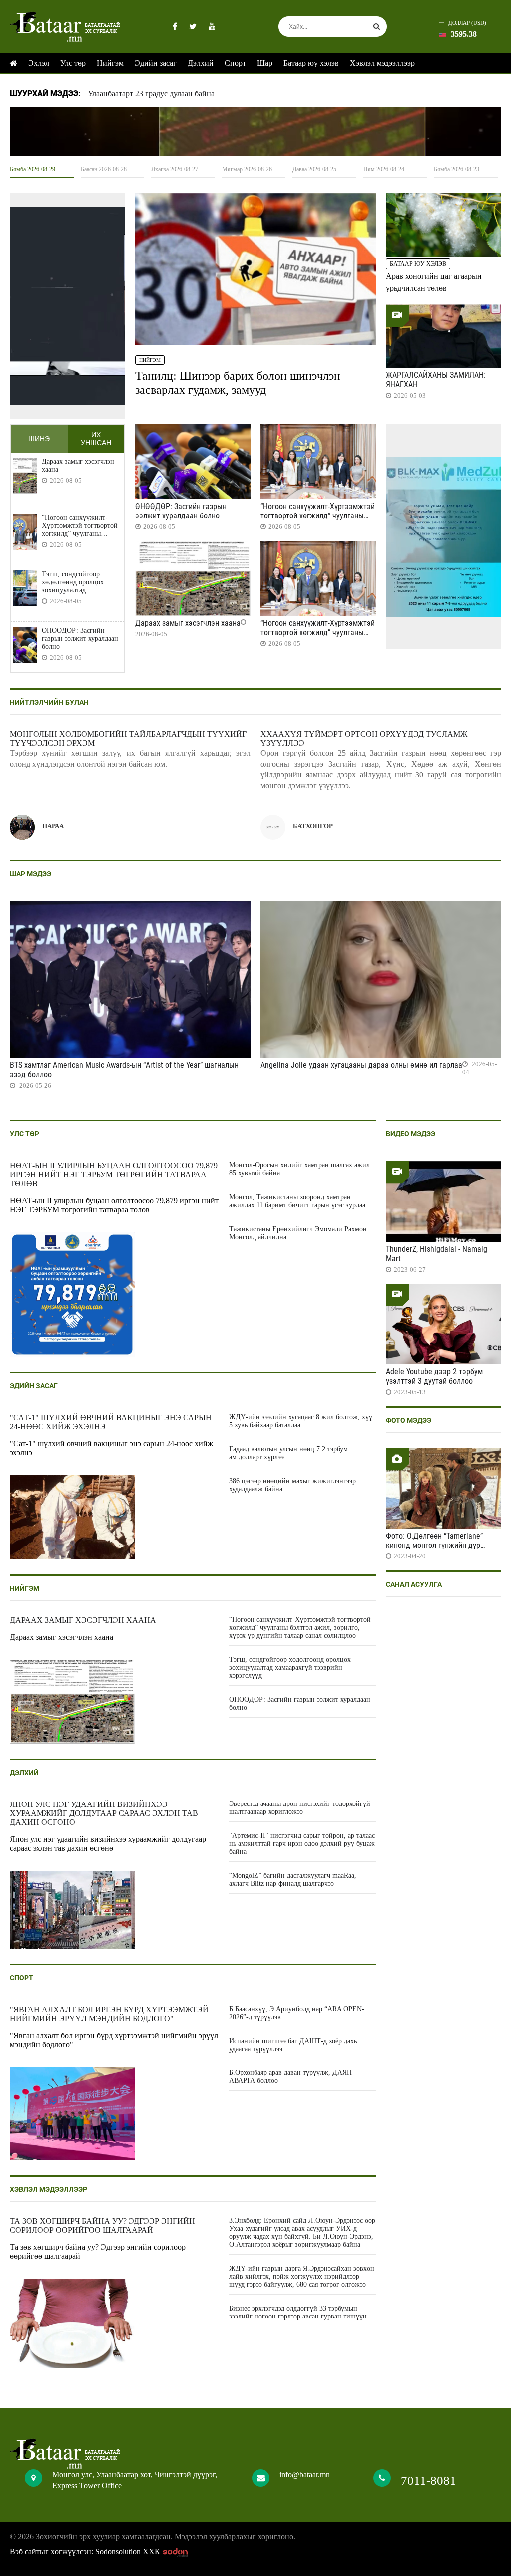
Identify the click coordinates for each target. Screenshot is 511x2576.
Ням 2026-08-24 (384, 169)
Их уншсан (96, 439)
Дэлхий (201, 63)
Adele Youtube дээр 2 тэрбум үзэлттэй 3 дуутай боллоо (434, 1376)
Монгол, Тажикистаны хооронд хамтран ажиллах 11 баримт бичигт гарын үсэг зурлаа (297, 1201)
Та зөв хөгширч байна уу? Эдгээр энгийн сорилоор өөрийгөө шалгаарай (103, 2225)
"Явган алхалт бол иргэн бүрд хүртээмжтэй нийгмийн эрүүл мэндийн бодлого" (109, 2014)
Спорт (235, 63)
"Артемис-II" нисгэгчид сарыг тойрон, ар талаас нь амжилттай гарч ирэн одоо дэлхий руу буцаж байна (302, 1844)
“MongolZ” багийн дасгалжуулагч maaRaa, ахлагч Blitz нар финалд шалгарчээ (293, 1880)
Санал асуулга (414, 1584)
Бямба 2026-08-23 (456, 169)
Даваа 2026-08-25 (314, 169)
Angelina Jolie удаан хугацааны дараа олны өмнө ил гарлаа (361, 1065)
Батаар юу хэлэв (311, 63)
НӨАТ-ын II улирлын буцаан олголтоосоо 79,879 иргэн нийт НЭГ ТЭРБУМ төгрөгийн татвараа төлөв (114, 1174)
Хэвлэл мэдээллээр (382, 63)
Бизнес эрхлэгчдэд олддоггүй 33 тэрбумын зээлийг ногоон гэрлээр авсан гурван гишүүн (298, 2312)
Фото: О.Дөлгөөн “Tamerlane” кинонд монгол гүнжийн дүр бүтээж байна (434, 1545)
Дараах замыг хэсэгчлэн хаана (78, 465)
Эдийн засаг (156, 63)
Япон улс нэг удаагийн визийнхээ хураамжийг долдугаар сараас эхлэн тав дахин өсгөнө (104, 1813)
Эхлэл (39, 63)
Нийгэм (110, 63)
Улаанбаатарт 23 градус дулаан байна (151, 94)
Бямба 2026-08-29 (33, 169)
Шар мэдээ (31, 874)
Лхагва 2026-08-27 (175, 169)
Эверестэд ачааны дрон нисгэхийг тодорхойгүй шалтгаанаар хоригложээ (300, 1808)
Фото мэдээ (408, 1420)
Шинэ (39, 439)
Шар (265, 63)
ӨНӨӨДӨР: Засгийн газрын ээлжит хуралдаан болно (80, 639)
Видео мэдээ (410, 1134)
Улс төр (73, 63)
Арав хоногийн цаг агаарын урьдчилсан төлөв (434, 282)
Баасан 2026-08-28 (104, 169)
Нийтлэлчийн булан (49, 702)
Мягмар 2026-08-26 (247, 169)
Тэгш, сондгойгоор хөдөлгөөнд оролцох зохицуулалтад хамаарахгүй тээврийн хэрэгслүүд (76, 582)
